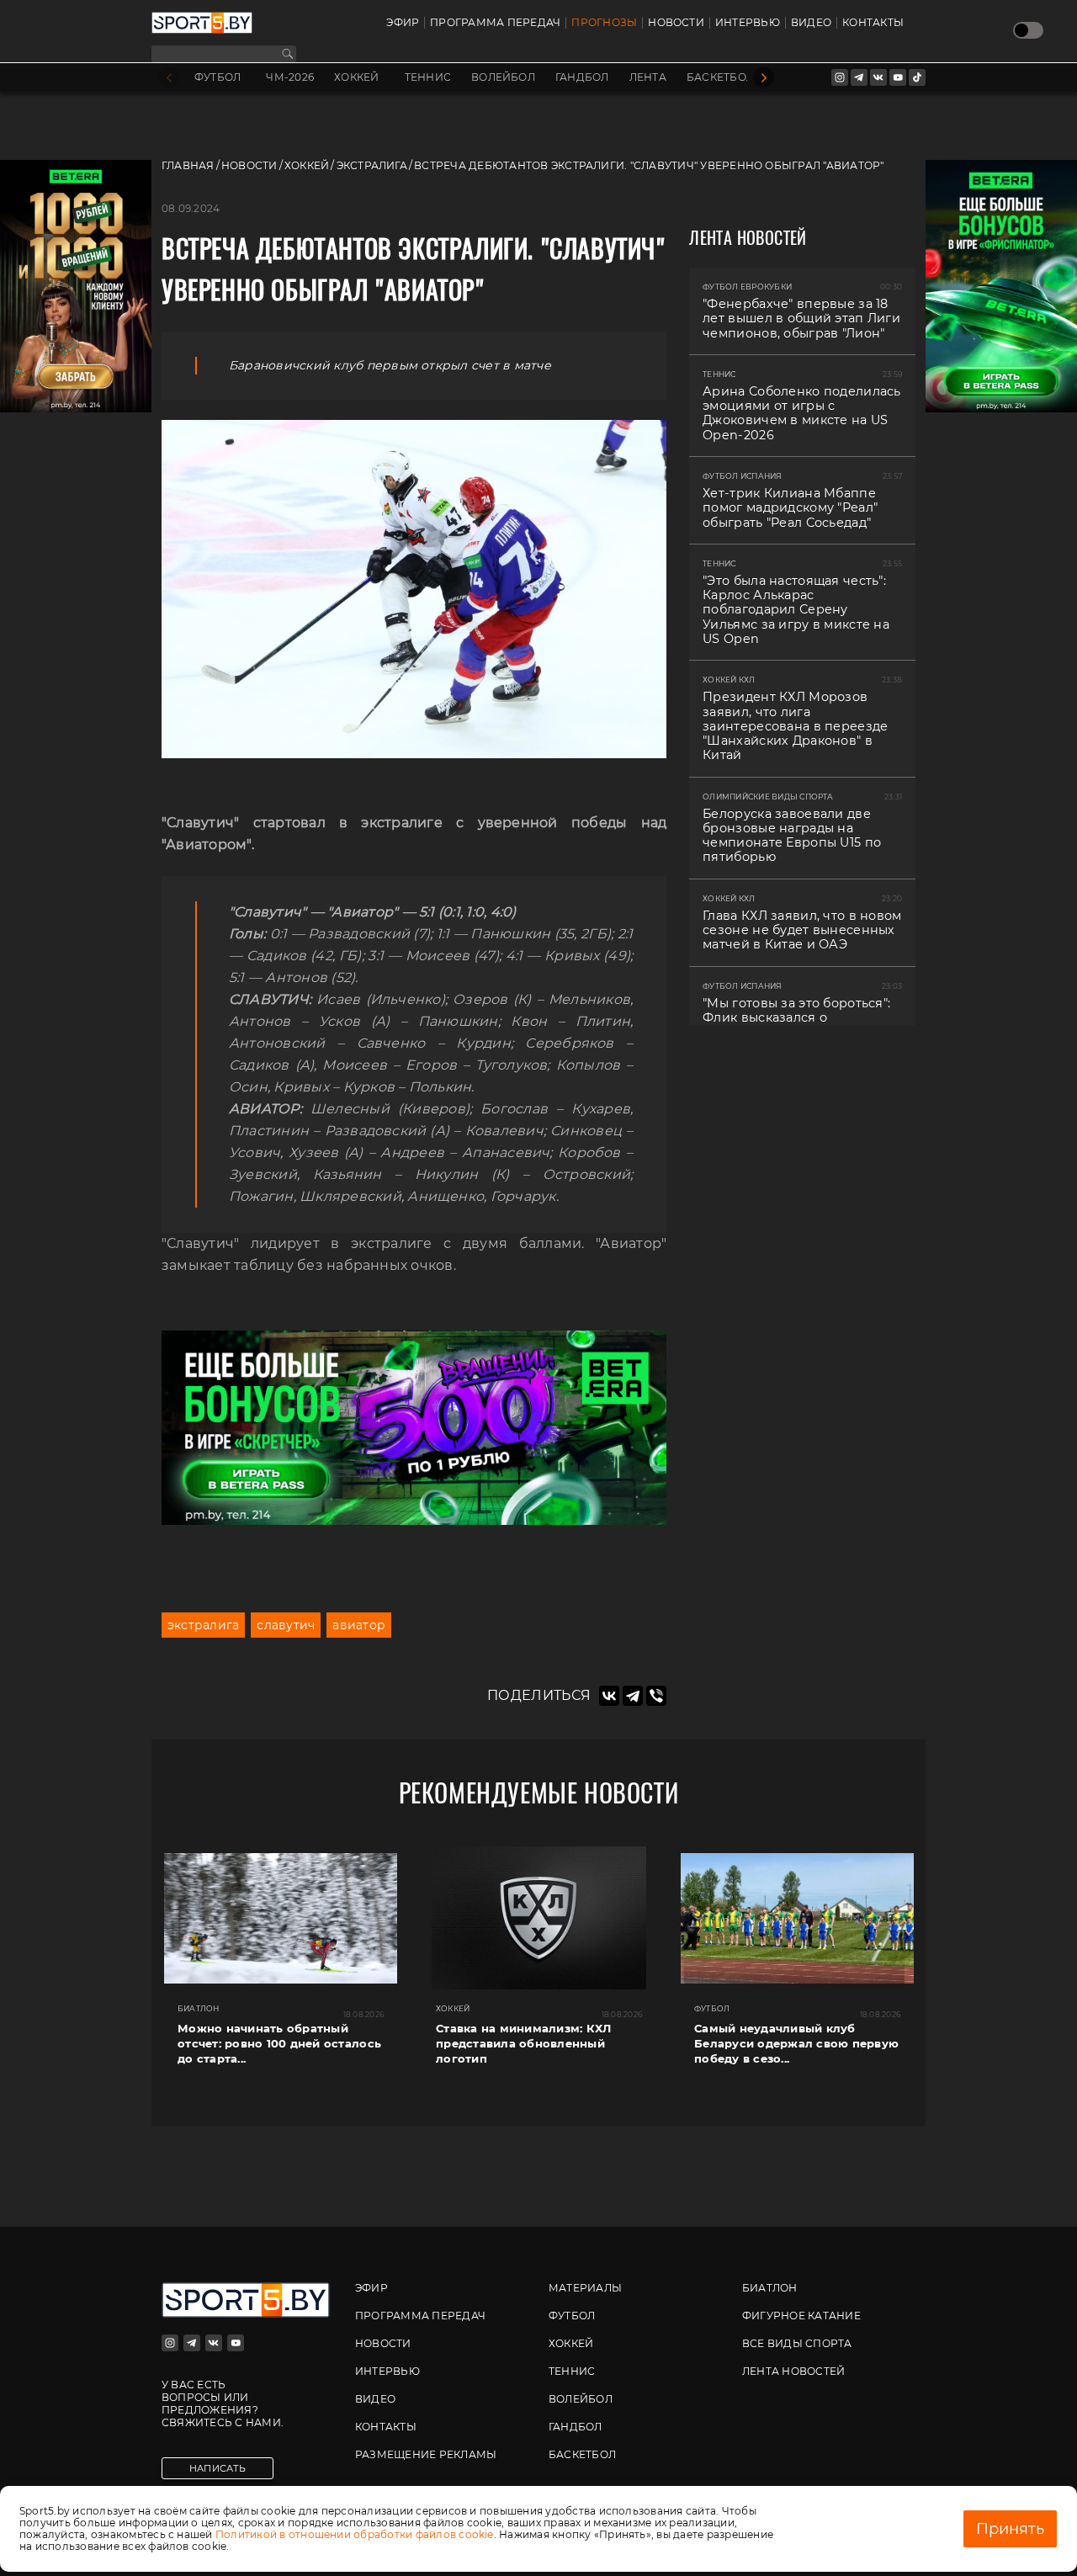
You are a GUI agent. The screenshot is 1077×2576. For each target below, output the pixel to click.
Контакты (873, 23)
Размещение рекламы (426, 2454)
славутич (286, 1625)
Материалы (585, 2288)
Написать (218, 2468)
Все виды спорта (797, 2343)
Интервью (748, 23)
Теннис (428, 77)
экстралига (203, 1625)
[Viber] (656, 1696)
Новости (676, 23)
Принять (1010, 2529)
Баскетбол (720, 77)
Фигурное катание (801, 2316)
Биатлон (770, 2288)
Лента (648, 77)
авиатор (359, 1625)
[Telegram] (633, 1696)
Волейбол (503, 77)
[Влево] (169, 78)
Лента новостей (793, 2371)
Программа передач (495, 23)
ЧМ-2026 (290, 77)
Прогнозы (604, 23)
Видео (811, 23)
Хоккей (356, 77)
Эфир (403, 23)
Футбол (218, 77)
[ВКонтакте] (609, 1696)
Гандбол (582, 77)
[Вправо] (764, 78)
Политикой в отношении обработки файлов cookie (355, 2534)
